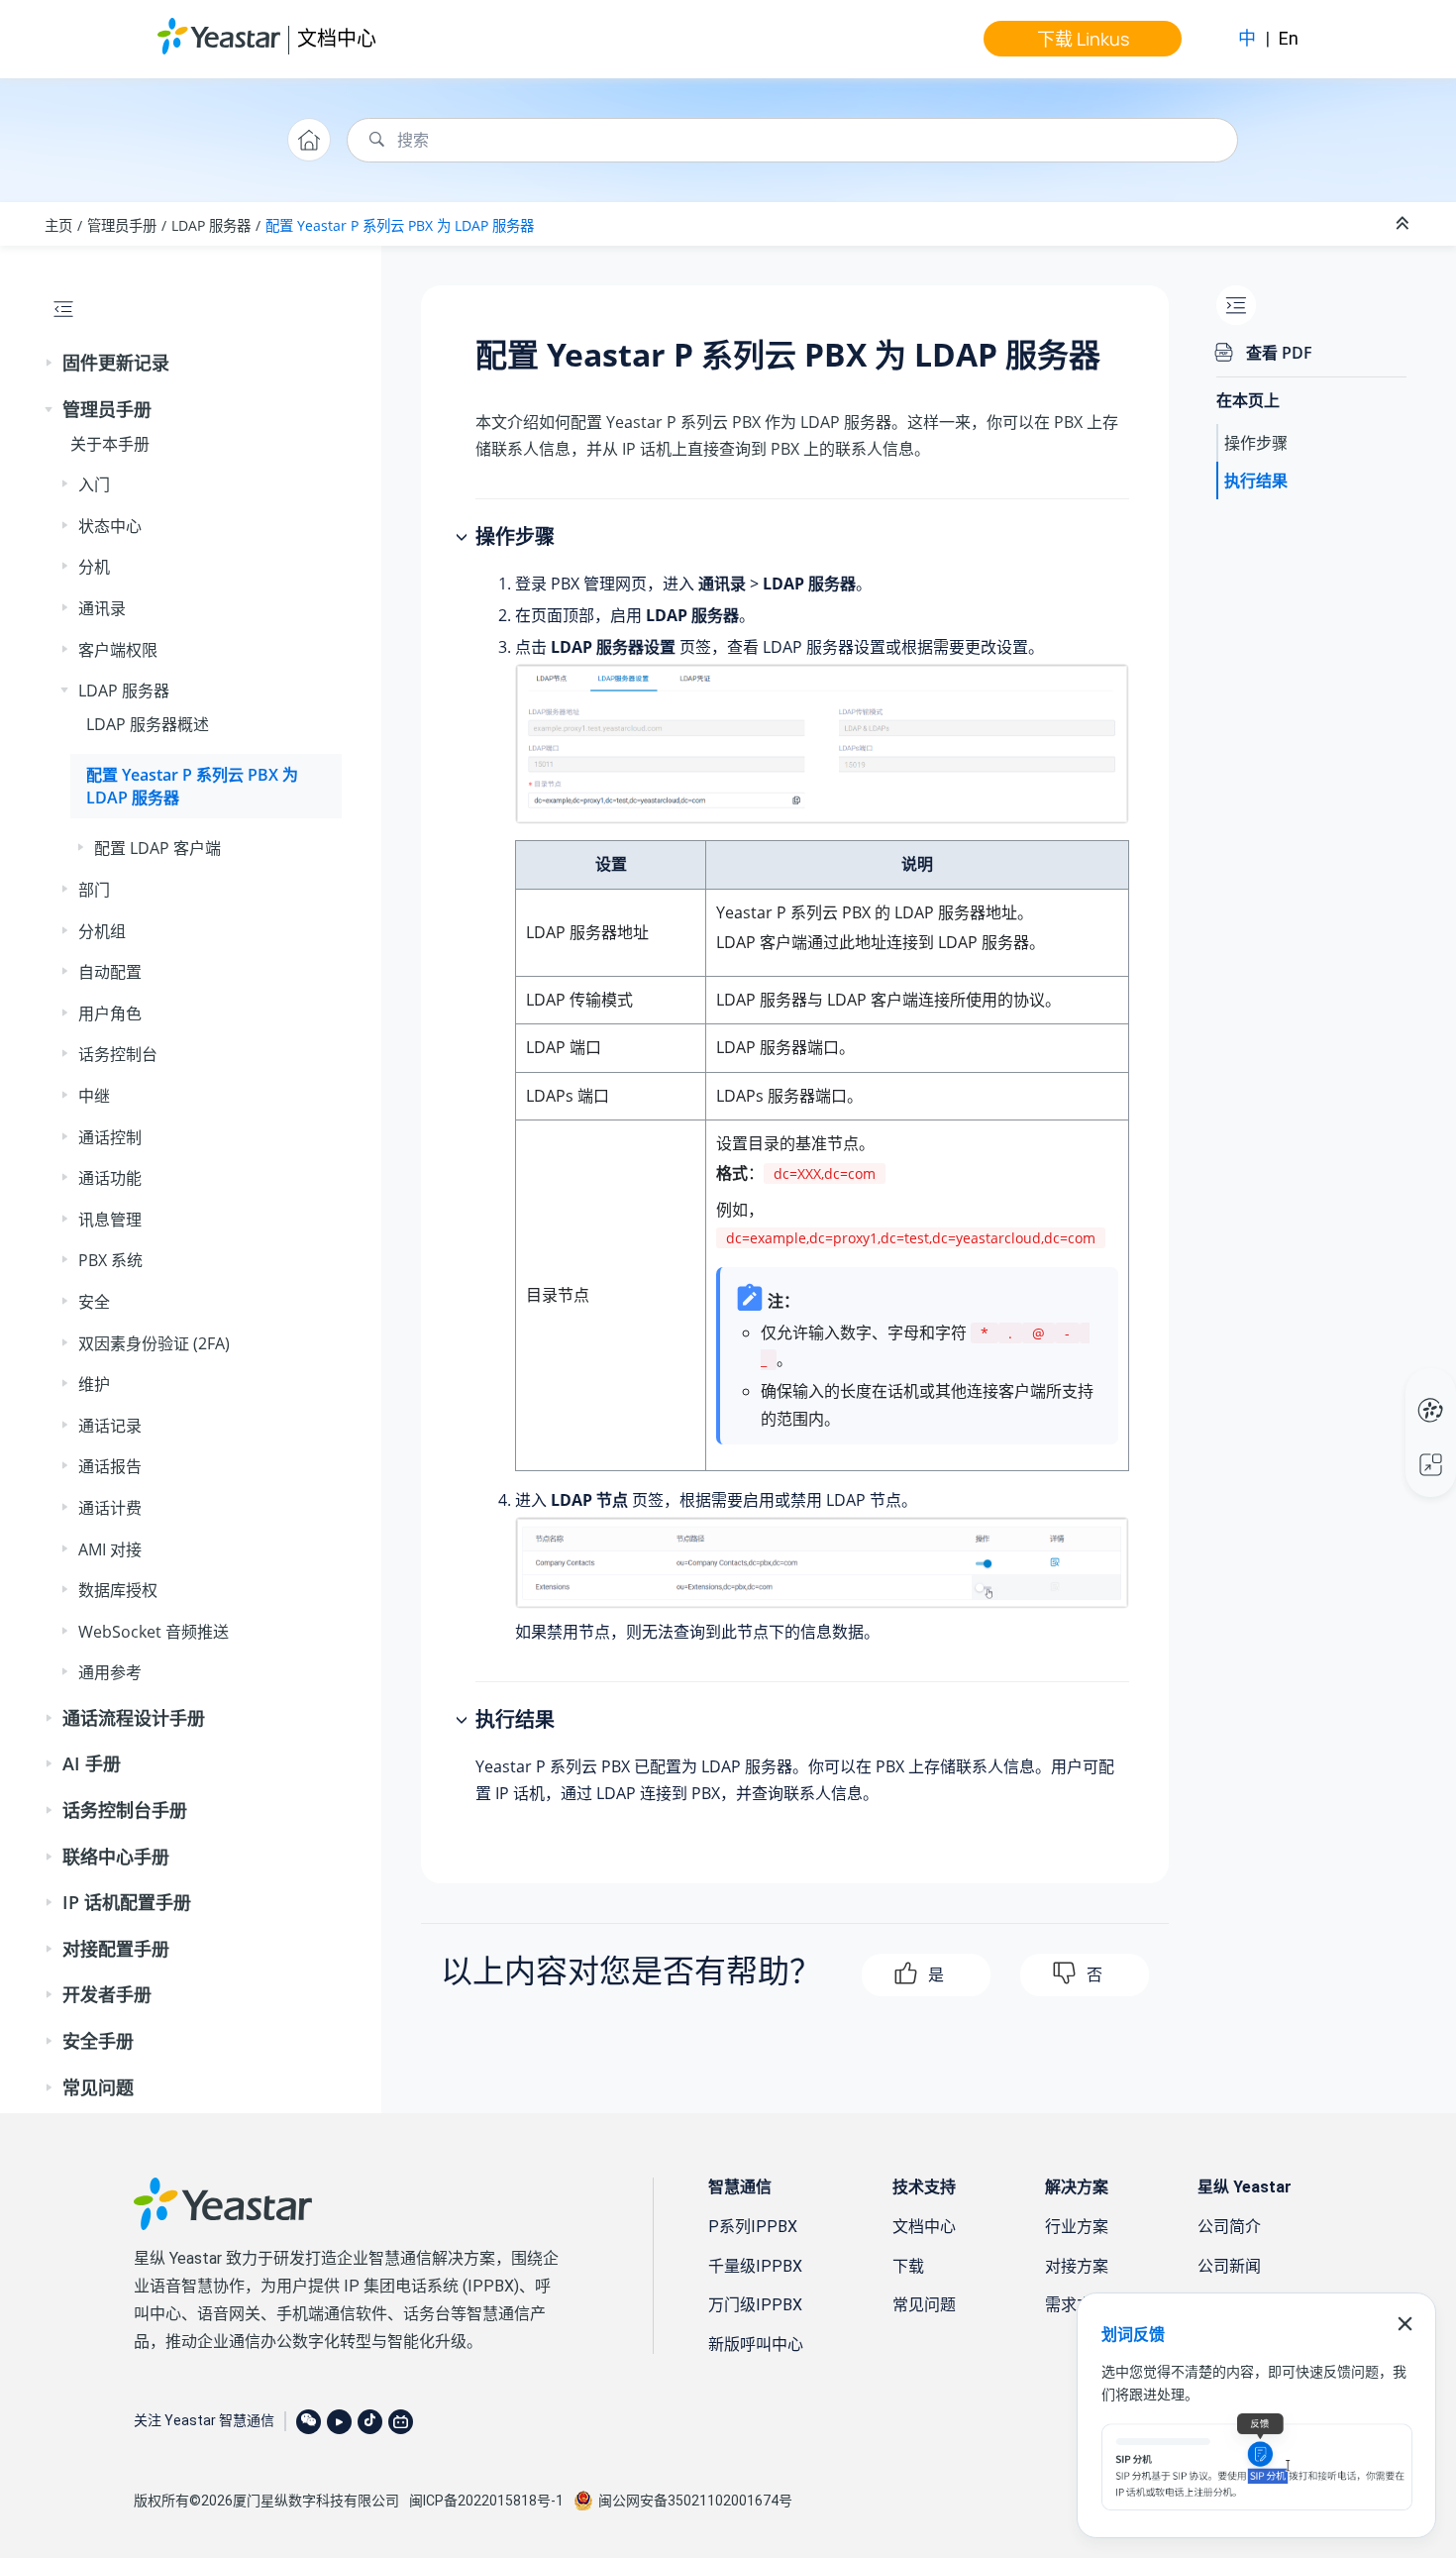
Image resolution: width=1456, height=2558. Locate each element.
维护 (94, 1384)
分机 (94, 567)
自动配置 (110, 972)
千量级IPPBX (755, 2266)
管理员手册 (122, 225)
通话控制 (110, 1137)
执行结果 (1256, 480)
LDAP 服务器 (211, 225)
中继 (94, 1096)
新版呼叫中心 (756, 2345)
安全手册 (98, 2041)
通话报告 (110, 1466)
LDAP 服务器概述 (148, 724)
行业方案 (1077, 2227)
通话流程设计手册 (134, 1718)
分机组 (102, 931)
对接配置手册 (116, 1949)
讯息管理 (110, 1220)
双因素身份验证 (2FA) (154, 1343)
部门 (94, 890)
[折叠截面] (1404, 224)
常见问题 (98, 2087)
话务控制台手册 (125, 1810)
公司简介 (1229, 2227)
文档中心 (337, 38)
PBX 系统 (110, 1260)
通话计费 (110, 1508)
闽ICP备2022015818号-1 (486, 2501)
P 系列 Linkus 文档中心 (1393, 1390)
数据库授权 (118, 1590)
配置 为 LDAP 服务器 (400, 225)
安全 (94, 1302)
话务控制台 (118, 1054)
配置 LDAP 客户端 (157, 848)
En (1289, 38)
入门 (94, 484)
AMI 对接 (110, 1549)
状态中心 (110, 526)
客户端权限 (118, 650)
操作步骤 (1256, 443)
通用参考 (110, 1672)
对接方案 (1077, 2266)
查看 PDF (1279, 353)
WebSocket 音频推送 (154, 1632)
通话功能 (110, 1178)
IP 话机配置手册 (127, 1902)
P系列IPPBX (753, 2227)
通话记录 (110, 1426)
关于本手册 (110, 444)
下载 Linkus (1083, 39)
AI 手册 (92, 1763)
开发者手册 (107, 1994)
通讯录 (102, 608)
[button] (51, 364)
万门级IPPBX (755, 2305)
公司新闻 (1229, 2266)
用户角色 (110, 1013)
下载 (908, 2266)
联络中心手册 (116, 1857)
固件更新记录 (116, 363)
